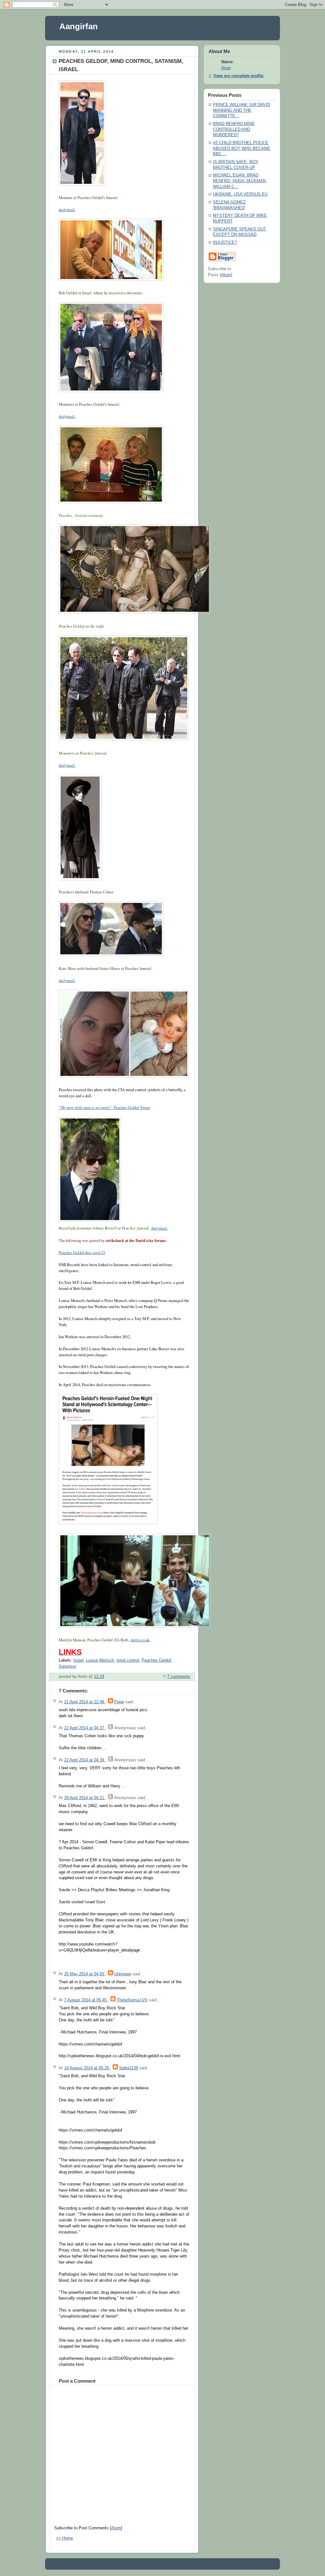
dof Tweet (142, 1108)
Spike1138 (129, 2068)
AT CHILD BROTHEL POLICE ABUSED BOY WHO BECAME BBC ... (242, 148)
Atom (116, 2528)
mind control (128, 1660)
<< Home (64, 2538)
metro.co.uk (140, 1640)
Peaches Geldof (156, 1660)
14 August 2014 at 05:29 (87, 2068)
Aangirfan (79, 26)
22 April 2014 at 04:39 (85, 1760)
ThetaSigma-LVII (132, 2000)
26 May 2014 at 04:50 (85, 1974)
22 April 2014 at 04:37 (85, 1728)
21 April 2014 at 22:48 (85, 1702)
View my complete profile (238, 76)
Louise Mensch (100, 1660)
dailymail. (67, 210)
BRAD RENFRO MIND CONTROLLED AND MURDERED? (234, 129)
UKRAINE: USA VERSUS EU (240, 194)
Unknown (123, 1974)
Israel (78, 1660)
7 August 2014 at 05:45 (86, 2000)
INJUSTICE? (225, 243)
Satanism (67, 1666)
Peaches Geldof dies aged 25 (82, 1253)
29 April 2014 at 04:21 (85, 1798)
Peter (119, 1702)
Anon (226, 68)
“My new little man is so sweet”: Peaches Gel (96, 1108)
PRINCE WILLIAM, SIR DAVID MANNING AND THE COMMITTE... (242, 110)
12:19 (99, 1677)
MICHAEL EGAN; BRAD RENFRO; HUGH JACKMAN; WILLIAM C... (240, 181)
